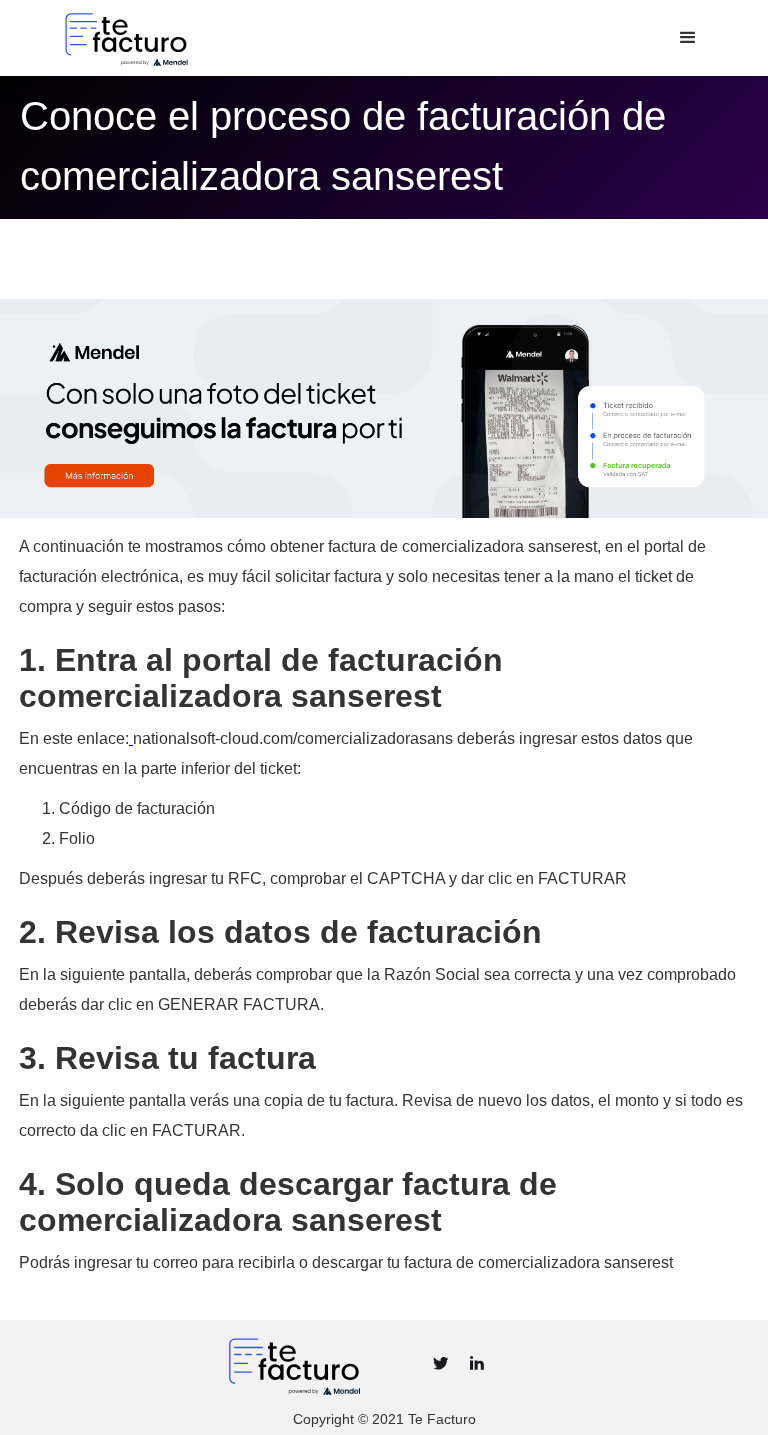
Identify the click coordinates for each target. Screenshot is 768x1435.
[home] (196, 38)
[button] (688, 38)
